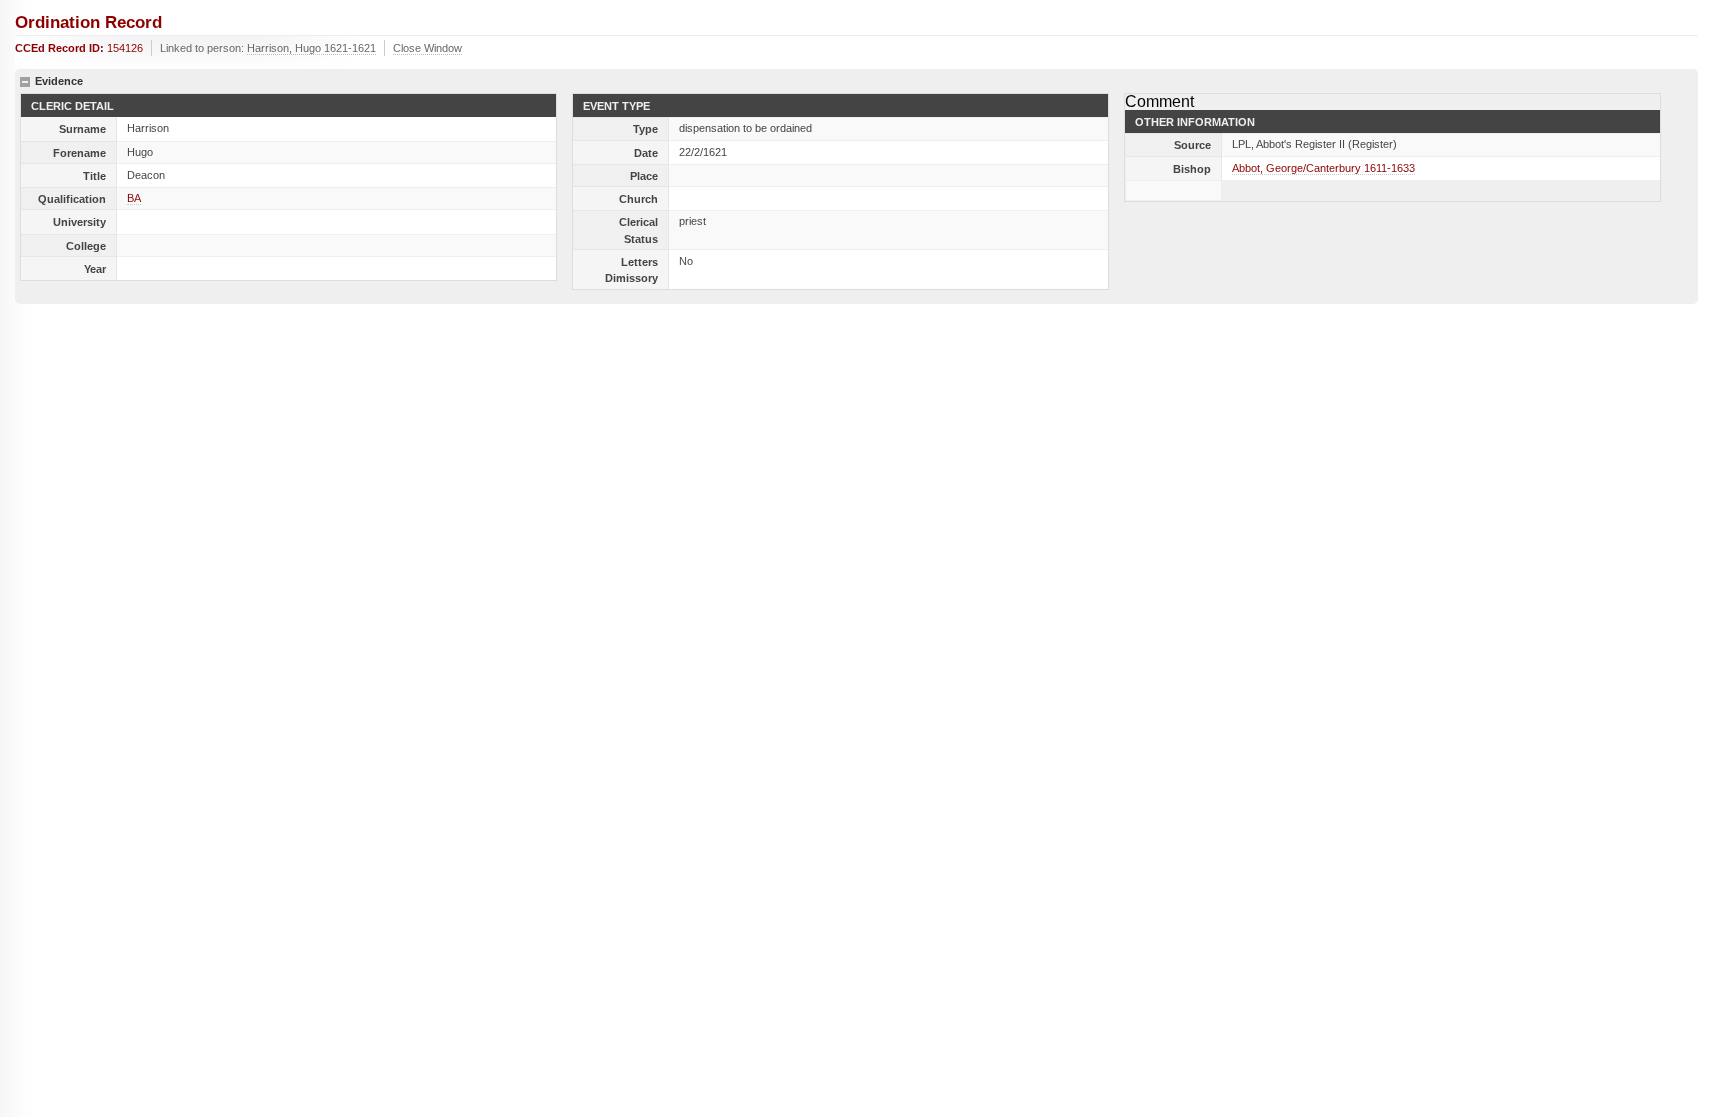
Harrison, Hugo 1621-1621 (311, 48)
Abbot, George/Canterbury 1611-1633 (1323, 168)
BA (134, 198)
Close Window (427, 48)
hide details (25, 82)
